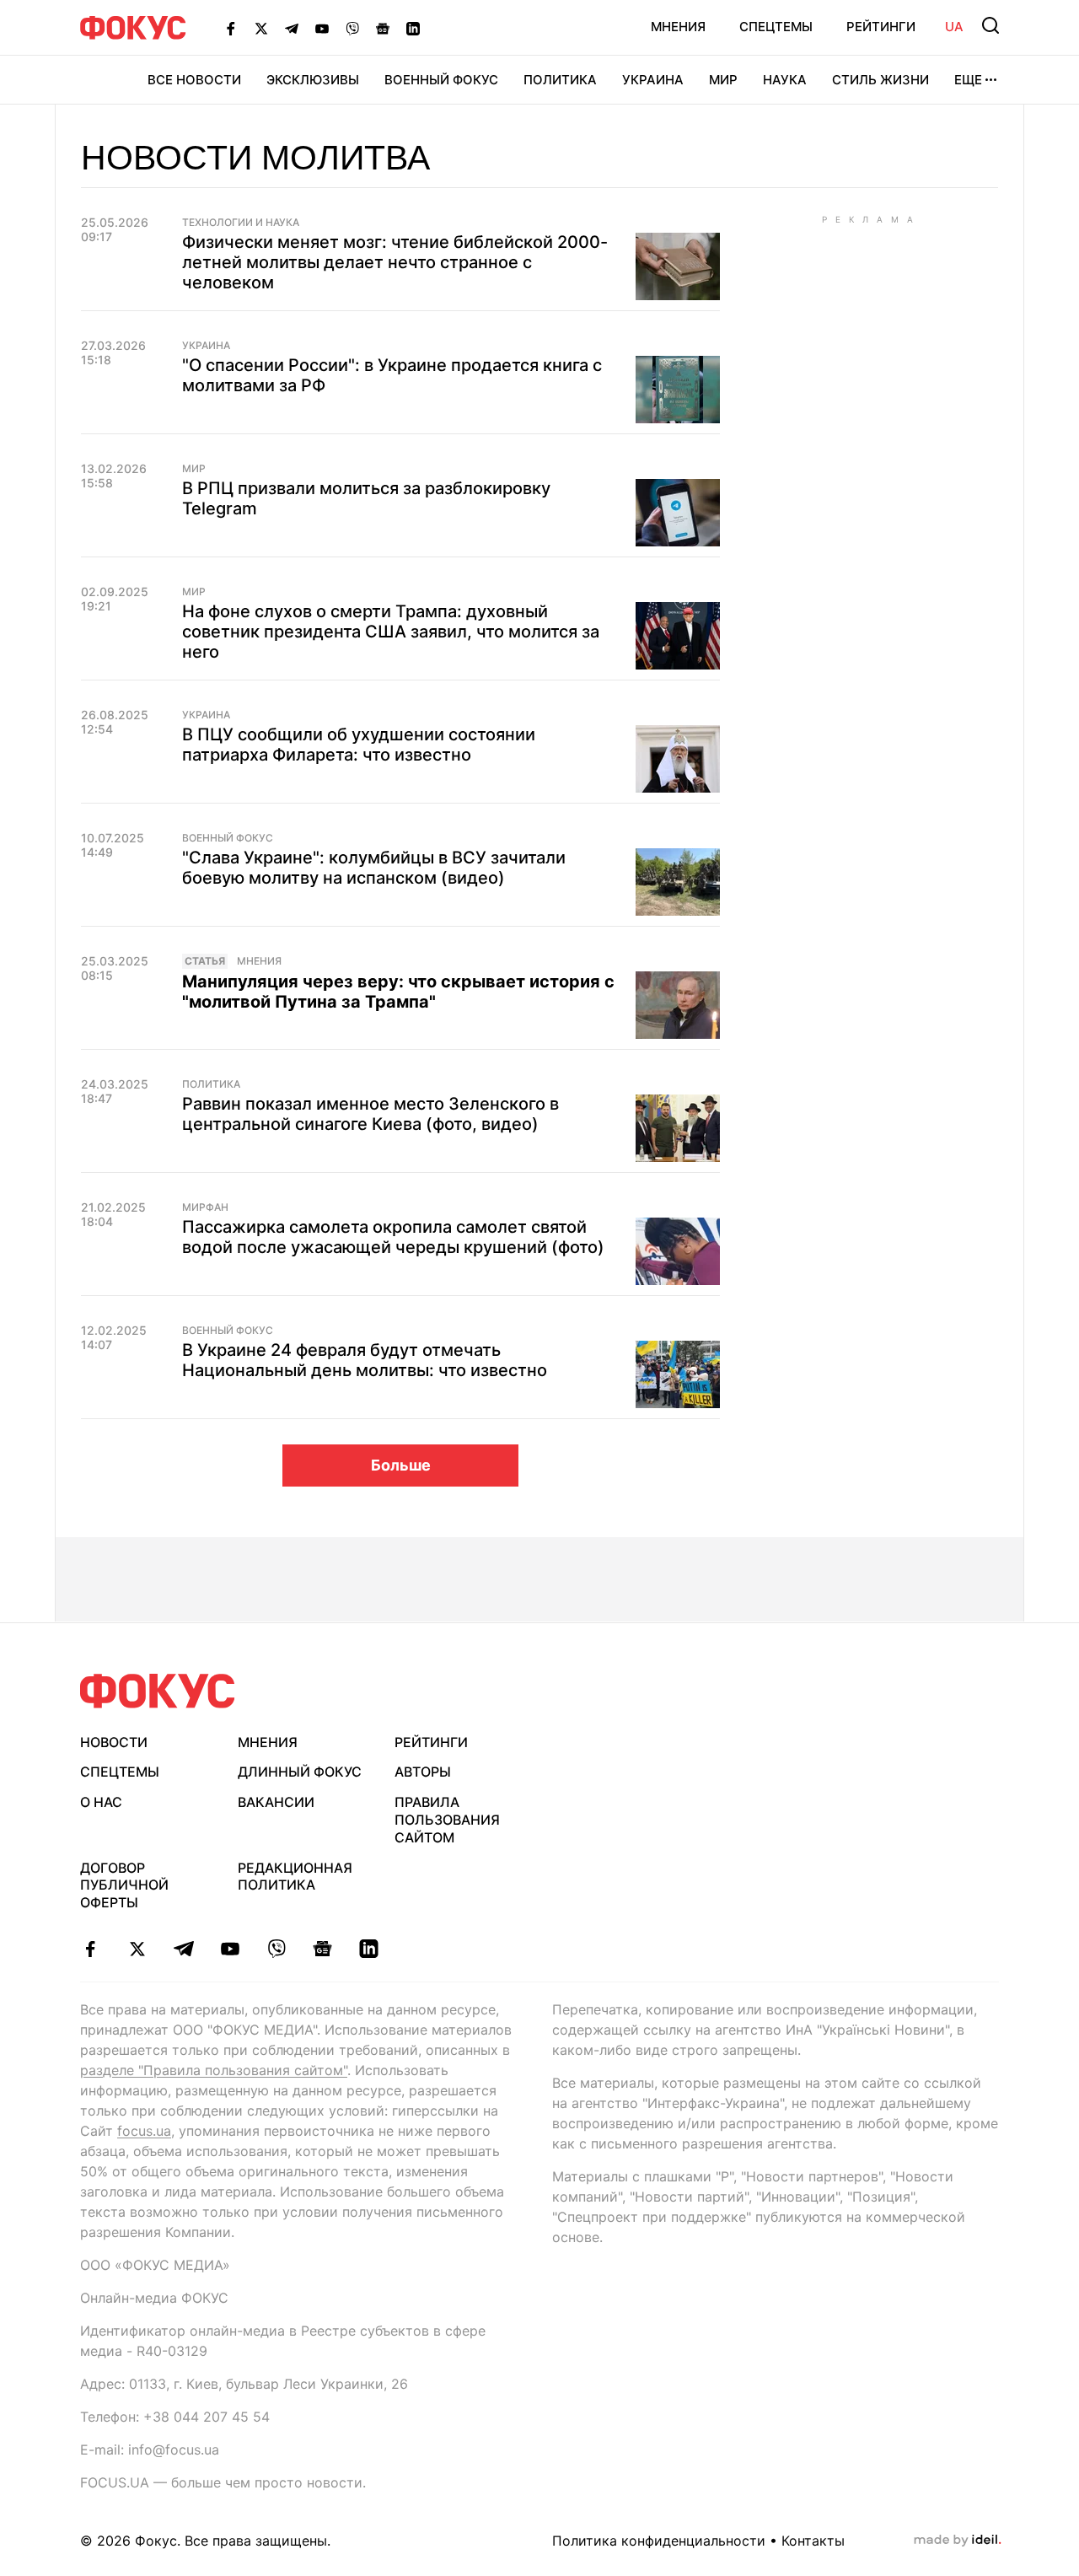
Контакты (813, 2541)
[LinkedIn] (413, 28)
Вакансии (276, 1802)
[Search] (990, 25)
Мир (723, 80)
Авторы (423, 1772)
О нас (101, 1802)
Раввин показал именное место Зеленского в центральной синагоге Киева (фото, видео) (370, 1114)
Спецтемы (776, 27)
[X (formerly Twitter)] (261, 28)
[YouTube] (322, 28)
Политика (560, 80)
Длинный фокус (300, 1772)
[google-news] (322, 1949)
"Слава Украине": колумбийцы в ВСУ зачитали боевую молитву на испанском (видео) (374, 868)
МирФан (205, 1207)
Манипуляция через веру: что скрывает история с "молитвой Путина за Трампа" (398, 992)
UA (954, 27)
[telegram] (183, 1949)
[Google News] (383, 28)
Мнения (678, 27)
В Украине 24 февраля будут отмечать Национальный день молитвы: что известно (365, 1360)
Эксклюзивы (313, 80)
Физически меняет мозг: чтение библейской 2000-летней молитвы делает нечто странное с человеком (395, 262)
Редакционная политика (295, 1877)
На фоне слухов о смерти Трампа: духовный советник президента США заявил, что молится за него (391, 632)
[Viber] (352, 28)
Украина (653, 80)
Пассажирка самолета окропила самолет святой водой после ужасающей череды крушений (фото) (393, 1237)
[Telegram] (292, 28)
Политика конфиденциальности (659, 2541)
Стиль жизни (880, 80)
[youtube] (230, 1949)
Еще (968, 80)
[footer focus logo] (158, 1691)
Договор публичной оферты (124, 1885)
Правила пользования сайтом (447, 1820)
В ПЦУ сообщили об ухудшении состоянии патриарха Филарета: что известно (359, 745)
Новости (114, 1742)
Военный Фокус (441, 80)
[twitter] (137, 1949)
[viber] (276, 1949)
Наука (785, 80)
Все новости (194, 80)
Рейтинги (881, 27)
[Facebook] (231, 28)
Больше (401, 1465)
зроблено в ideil (958, 2541)
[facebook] (91, 1949)
